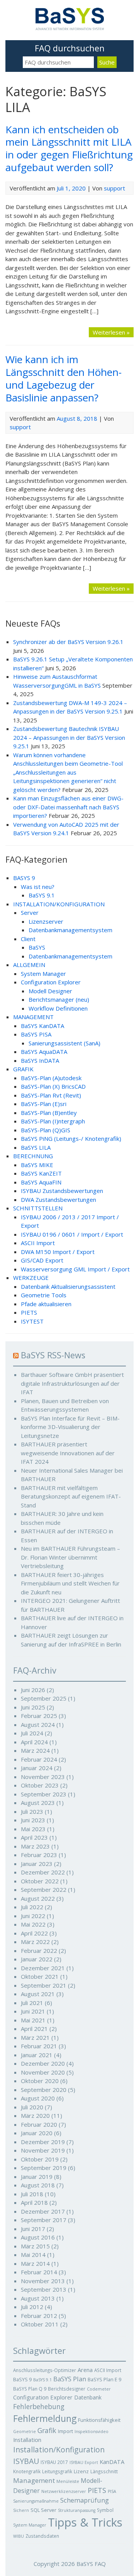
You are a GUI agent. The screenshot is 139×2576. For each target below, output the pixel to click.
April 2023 (34, 1837)
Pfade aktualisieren (46, 1304)
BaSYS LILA (36, 1147)
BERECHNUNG (33, 1156)
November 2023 (43, 1777)
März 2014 (35, 2263)
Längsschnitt (104, 2471)
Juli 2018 (32, 2194)
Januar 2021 (37, 2055)
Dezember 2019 (43, 2142)
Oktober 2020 (40, 2081)
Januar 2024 (37, 1768)
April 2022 (34, 1933)
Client (28, 939)
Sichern (21, 2510)
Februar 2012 (39, 2316)
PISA (112, 2491)
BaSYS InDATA (40, 1060)
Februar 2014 (39, 2272)
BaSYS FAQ (91, 2564)
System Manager (43, 974)
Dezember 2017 (43, 2211)
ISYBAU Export (84, 2462)
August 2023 (38, 1803)
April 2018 (34, 2202)
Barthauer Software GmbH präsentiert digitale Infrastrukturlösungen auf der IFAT (72, 1383)
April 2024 (34, 1742)
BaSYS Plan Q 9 (30, 2389)
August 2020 (38, 2098)
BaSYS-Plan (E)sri (44, 1104)
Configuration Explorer (51, 982)
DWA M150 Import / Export (58, 1252)
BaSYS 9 (22, 2379)
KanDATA (112, 2462)
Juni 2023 (33, 1820)
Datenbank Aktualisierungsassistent (68, 1286)
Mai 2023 (33, 1829)
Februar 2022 (39, 1951)
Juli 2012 (32, 2307)
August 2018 (38, 2185)
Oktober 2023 (40, 1785)
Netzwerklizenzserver (64, 2491)
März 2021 (35, 2037)
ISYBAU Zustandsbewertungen (62, 1191)
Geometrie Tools (44, 1295)
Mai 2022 (33, 1924)
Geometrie (25, 2432)
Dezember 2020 (43, 2063)
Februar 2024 (39, 1759)
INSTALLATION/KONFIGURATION (59, 904)
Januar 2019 (37, 2177)
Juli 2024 (32, 1733)
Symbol (105, 2510)
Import (65, 2431)
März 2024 (35, 1750)
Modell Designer (50, 991)
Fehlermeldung (45, 2418)
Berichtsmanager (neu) (59, 999)
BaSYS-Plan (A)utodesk (51, 1078)
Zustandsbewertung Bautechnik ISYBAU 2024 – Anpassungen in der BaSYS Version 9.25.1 (69, 737)
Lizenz (81, 2471)
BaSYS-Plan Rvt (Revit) (51, 1095)
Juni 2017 (33, 2229)
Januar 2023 (37, 1864)
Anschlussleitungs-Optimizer (45, 2370)
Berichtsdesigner (67, 2389)
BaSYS (37, 947)
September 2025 (44, 1698)
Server (30, 912)
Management (34, 2480)
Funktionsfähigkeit (99, 2420)
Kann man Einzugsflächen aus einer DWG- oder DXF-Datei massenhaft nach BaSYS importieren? (68, 807)
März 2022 (35, 1942)
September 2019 (44, 2168)
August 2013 (38, 2298)
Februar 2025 (39, 1716)
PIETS (29, 1312)
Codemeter (99, 2389)
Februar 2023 (39, 1855)
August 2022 (38, 1898)
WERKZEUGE (31, 1278)
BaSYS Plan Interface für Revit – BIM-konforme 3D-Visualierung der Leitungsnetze (70, 1427)
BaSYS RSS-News (53, 1355)
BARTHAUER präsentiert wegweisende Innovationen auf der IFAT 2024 (68, 1453)
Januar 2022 (37, 1959)
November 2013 (43, 2281)
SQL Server (43, 2510)
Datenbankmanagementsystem (70, 930)
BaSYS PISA (36, 1034)
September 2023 (44, 1794)
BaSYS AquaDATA (44, 1052)
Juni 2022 (33, 1916)
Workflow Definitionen (58, 1008)
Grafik (47, 2430)
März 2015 (35, 2246)
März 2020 (35, 2116)
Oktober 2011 (40, 2324)
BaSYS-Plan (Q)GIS (46, 1130)
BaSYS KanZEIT (41, 1173)
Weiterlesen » (111, 332)
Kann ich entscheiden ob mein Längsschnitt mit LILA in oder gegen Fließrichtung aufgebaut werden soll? (69, 148)
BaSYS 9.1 (42, 895)
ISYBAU (26, 2461)
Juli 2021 (32, 2003)
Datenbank (88, 2397)
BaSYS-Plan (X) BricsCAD (53, 1086)
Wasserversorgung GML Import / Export (75, 1269)
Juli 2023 (32, 1811)
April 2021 (34, 2029)
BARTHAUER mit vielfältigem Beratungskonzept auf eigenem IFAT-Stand (71, 1496)
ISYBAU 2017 (54, 2462)
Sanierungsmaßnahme (36, 2501)
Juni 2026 (33, 1690)
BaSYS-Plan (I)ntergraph (53, 1121)
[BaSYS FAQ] (70, 28)
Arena (85, 2370)
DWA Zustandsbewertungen (58, 1200)
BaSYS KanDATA (42, 1026)
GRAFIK (23, 1069)
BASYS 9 (24, 878)
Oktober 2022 (40, 1881)
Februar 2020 (39, 2124)
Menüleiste (68, 2481)
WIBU (19, 2536)
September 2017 (44, 2220)
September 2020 (44, 2090)
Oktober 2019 (40, 2159)
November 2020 (43, 2072)
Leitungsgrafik (57, 2471)
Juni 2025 (33, 1707)
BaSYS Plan (70, 2379)
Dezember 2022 (43, 1872)
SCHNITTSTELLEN (38, 1208)
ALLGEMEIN (29, 965)
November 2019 (43, 2150)
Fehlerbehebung (39, 2407)
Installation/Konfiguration (59, 2450)
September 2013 (44, 2289)
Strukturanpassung (77, 2510)
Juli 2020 (32, 2107)
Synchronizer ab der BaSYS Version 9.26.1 (68, 642)
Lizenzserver (46, 921)
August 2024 (38, 1725)
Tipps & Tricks (85, 2522)
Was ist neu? (38, 887)
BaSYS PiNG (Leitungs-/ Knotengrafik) (71, 1138)
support (114, 188)
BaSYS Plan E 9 (104, 2379)
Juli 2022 (32, 1907)
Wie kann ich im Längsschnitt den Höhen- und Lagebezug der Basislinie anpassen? (64, 378)
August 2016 (38, 2237)
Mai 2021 (33, 2020)
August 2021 (38, 1994)
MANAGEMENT (33, 1017)
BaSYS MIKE (37, 1165)
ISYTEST (32, 1321)
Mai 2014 (33, 2255)
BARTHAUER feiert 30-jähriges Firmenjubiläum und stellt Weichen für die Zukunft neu (70, 1583)
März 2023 (35, 1846)
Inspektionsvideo (92, 2432)
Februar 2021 (39, 2046)
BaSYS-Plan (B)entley (49, 1113)
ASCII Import (38, 1243)
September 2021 (44, 1985)
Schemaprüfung (85, 2500)
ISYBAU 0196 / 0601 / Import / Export (72, 1234)
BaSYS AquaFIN (41, 1182)
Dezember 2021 (43, 1968)
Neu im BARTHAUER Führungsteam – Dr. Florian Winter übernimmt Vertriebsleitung (70, 1557)
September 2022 (44, 1890)
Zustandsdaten (42, 2536)
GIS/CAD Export (42, 1260)
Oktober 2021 (40, 1976)
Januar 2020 (37, 2133)
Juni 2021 (33, 2011)
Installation (27, 2440)
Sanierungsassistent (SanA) (64, 1043)
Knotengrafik (27, 2471)
